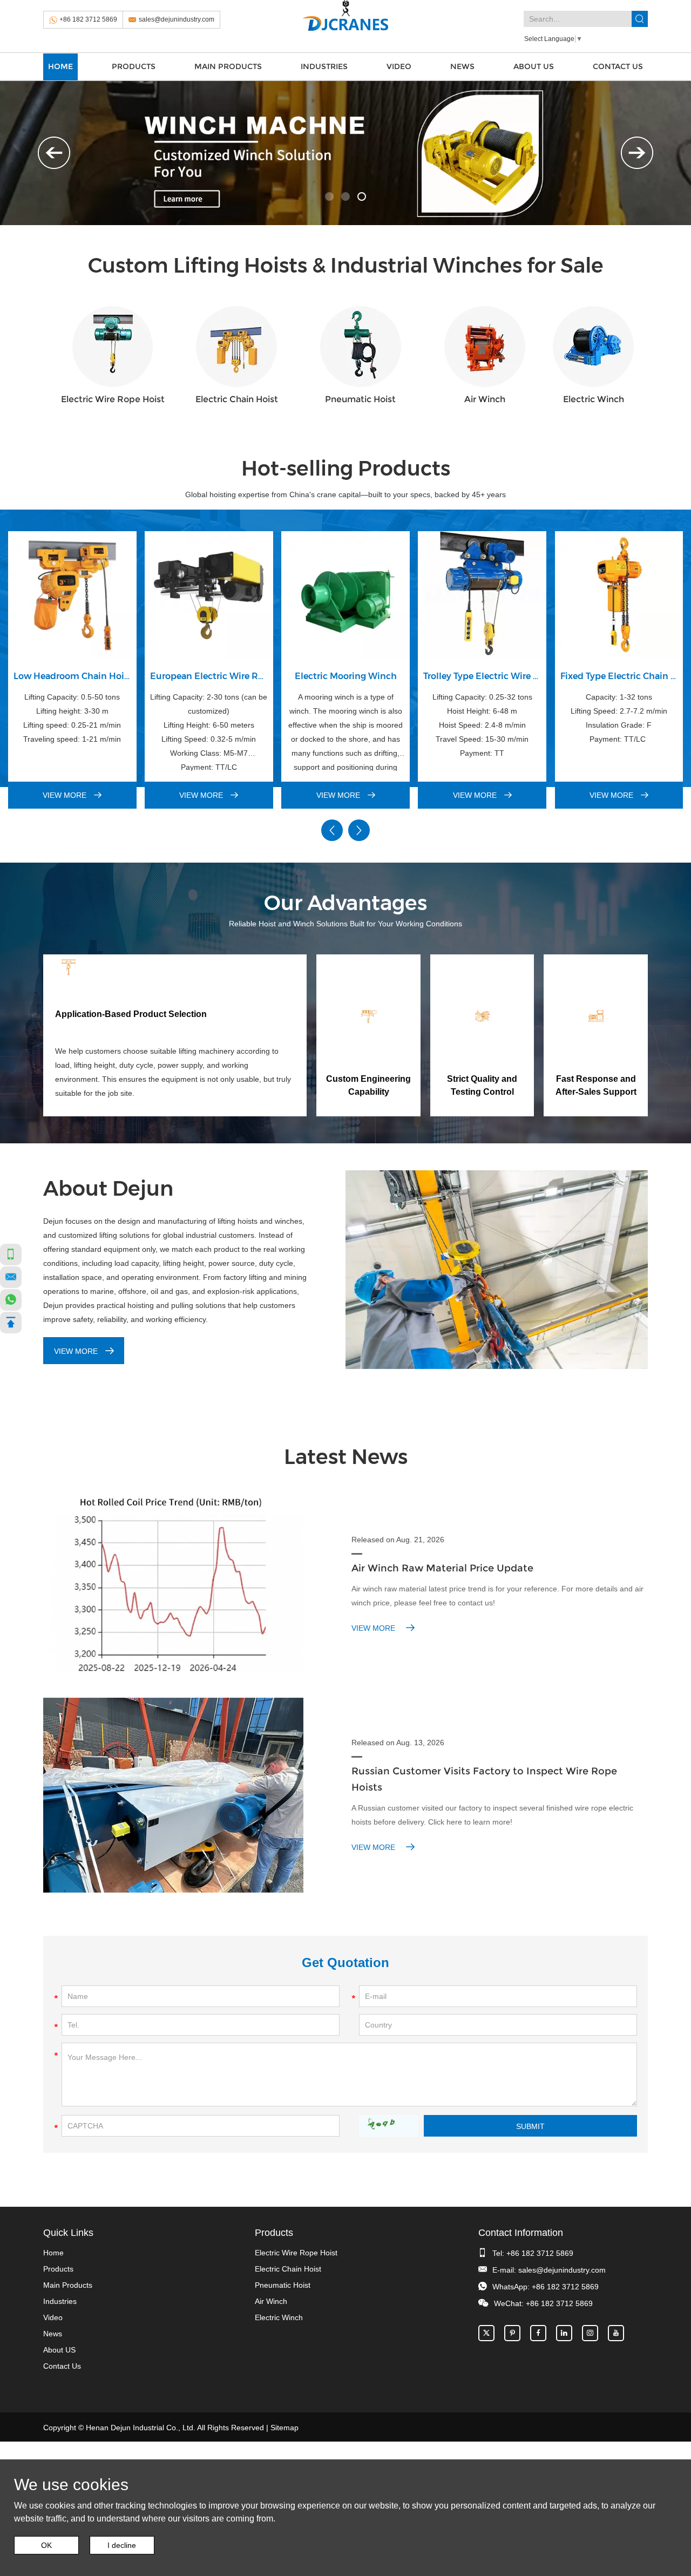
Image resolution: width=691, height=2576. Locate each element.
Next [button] (637, 153)
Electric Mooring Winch (346, 676)
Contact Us (618, 66)
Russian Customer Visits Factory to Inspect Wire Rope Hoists (484, 1779)
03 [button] (362, 196)
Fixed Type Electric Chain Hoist (619, 676)
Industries (324, 66)
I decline (122, 2545)
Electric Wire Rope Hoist (113, 399)
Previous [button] (54, 153)
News (462, 66)
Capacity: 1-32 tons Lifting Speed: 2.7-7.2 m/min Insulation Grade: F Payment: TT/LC (619, 718)
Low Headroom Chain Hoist (72, 676)
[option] (345, 153)
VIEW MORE (66, 795)
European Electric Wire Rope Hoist (209, 676)
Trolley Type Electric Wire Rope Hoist (482, 676)
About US (534, 66)
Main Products (228, 66)
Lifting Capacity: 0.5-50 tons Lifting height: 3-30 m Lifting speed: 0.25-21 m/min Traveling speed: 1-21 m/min (72, 718)
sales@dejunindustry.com (177, 19)
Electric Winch (594, 399)
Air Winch (485, 399)
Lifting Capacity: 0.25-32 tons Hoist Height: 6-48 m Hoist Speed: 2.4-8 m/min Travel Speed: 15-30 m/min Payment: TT (482, 725)
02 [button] (345, 196)
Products (134, 66)
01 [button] (329, 196)
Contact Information (521, 2233)
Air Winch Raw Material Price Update (442, 1568)
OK (46, 2545)
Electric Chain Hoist (237, 399)
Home (60, 66)
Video (399, 66)
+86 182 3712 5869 (88, 19)
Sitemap (284, 2428)
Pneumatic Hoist (360, 399)
